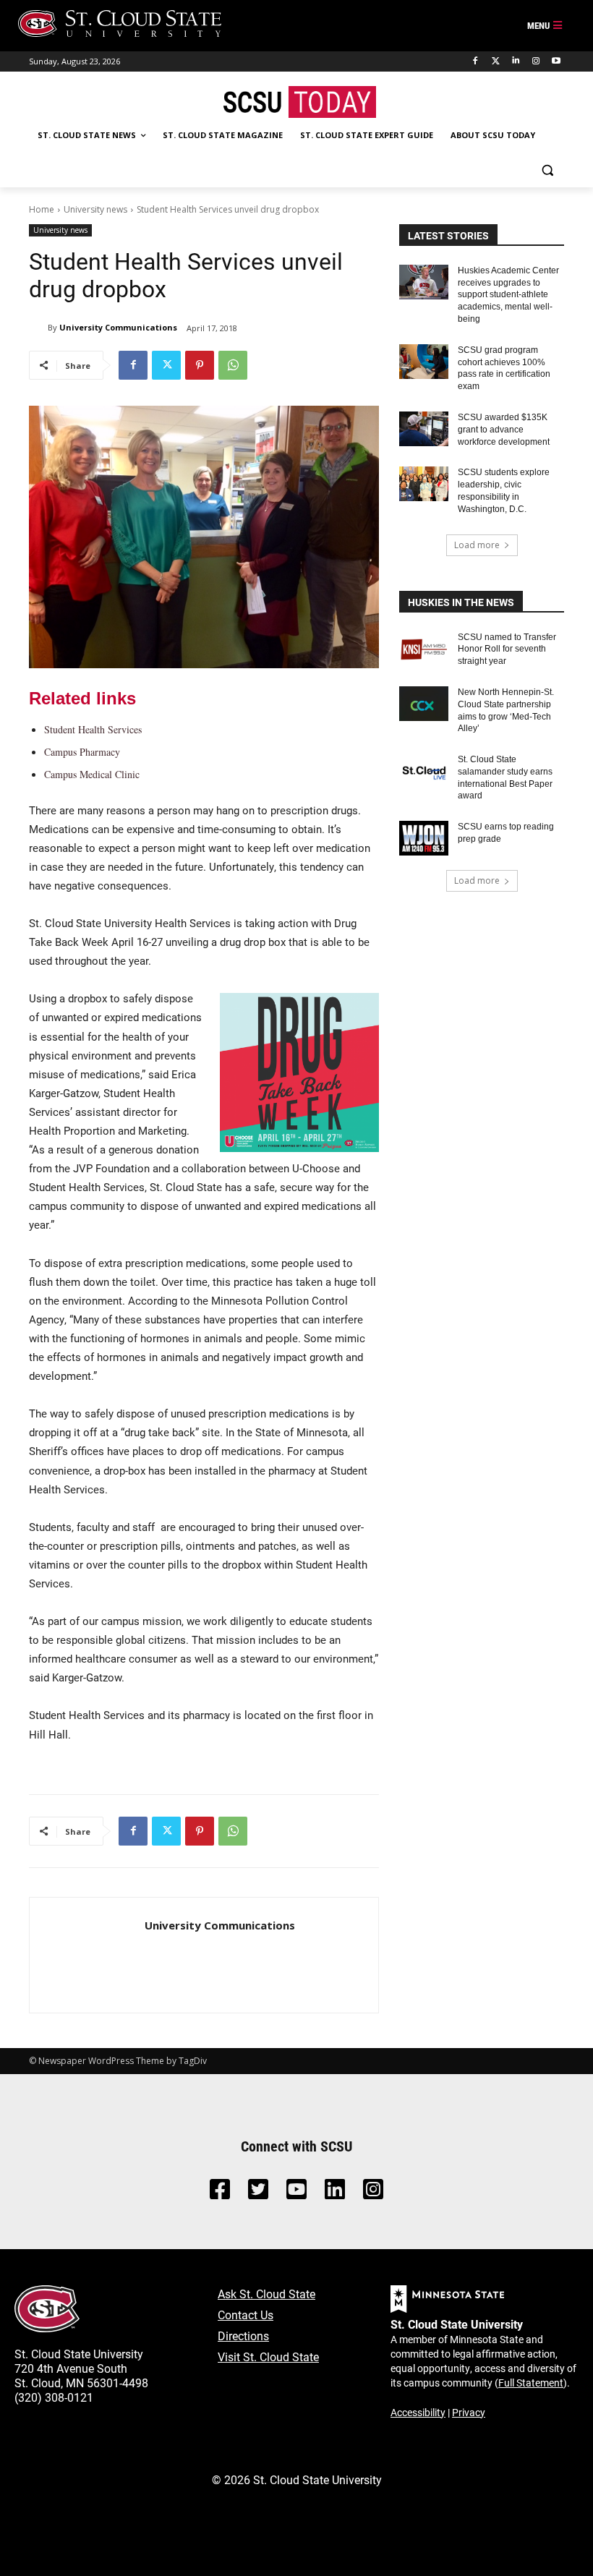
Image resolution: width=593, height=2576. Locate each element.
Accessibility (418, 2412)
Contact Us (246, 2315)
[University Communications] (38, 328)
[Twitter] (496, 61)
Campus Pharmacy (82, 752)
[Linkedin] (516, 61)
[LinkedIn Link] (335, 2193)
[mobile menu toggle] (545, 26)
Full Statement (531, 2383)
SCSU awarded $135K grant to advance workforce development (504, 430)
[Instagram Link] (373, 2193)
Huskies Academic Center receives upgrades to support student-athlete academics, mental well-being (508, 295)
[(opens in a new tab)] (424, 649)
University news (95, 209)
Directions (243, 2336)
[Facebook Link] (220, 2193)
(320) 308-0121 (54, 2397)
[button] (547, 170)
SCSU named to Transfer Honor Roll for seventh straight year (507, 649)
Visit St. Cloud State (268, 2357)
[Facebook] (475, 61)
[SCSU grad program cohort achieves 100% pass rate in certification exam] (424, 362)
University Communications (118, 327)
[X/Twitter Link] (258, 2193)
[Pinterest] (200, 365)
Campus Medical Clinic (92, 774)
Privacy (469, 2412)
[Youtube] (556, 61)
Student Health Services (93, 729)
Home (42, 209)
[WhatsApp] (233, 365)
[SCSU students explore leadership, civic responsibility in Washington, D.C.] (424, 484)
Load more (477, 545)
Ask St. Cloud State (266, 2294)
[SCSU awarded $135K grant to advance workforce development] (424, 429)
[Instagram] (536, 61)
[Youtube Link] (296, 2193)
